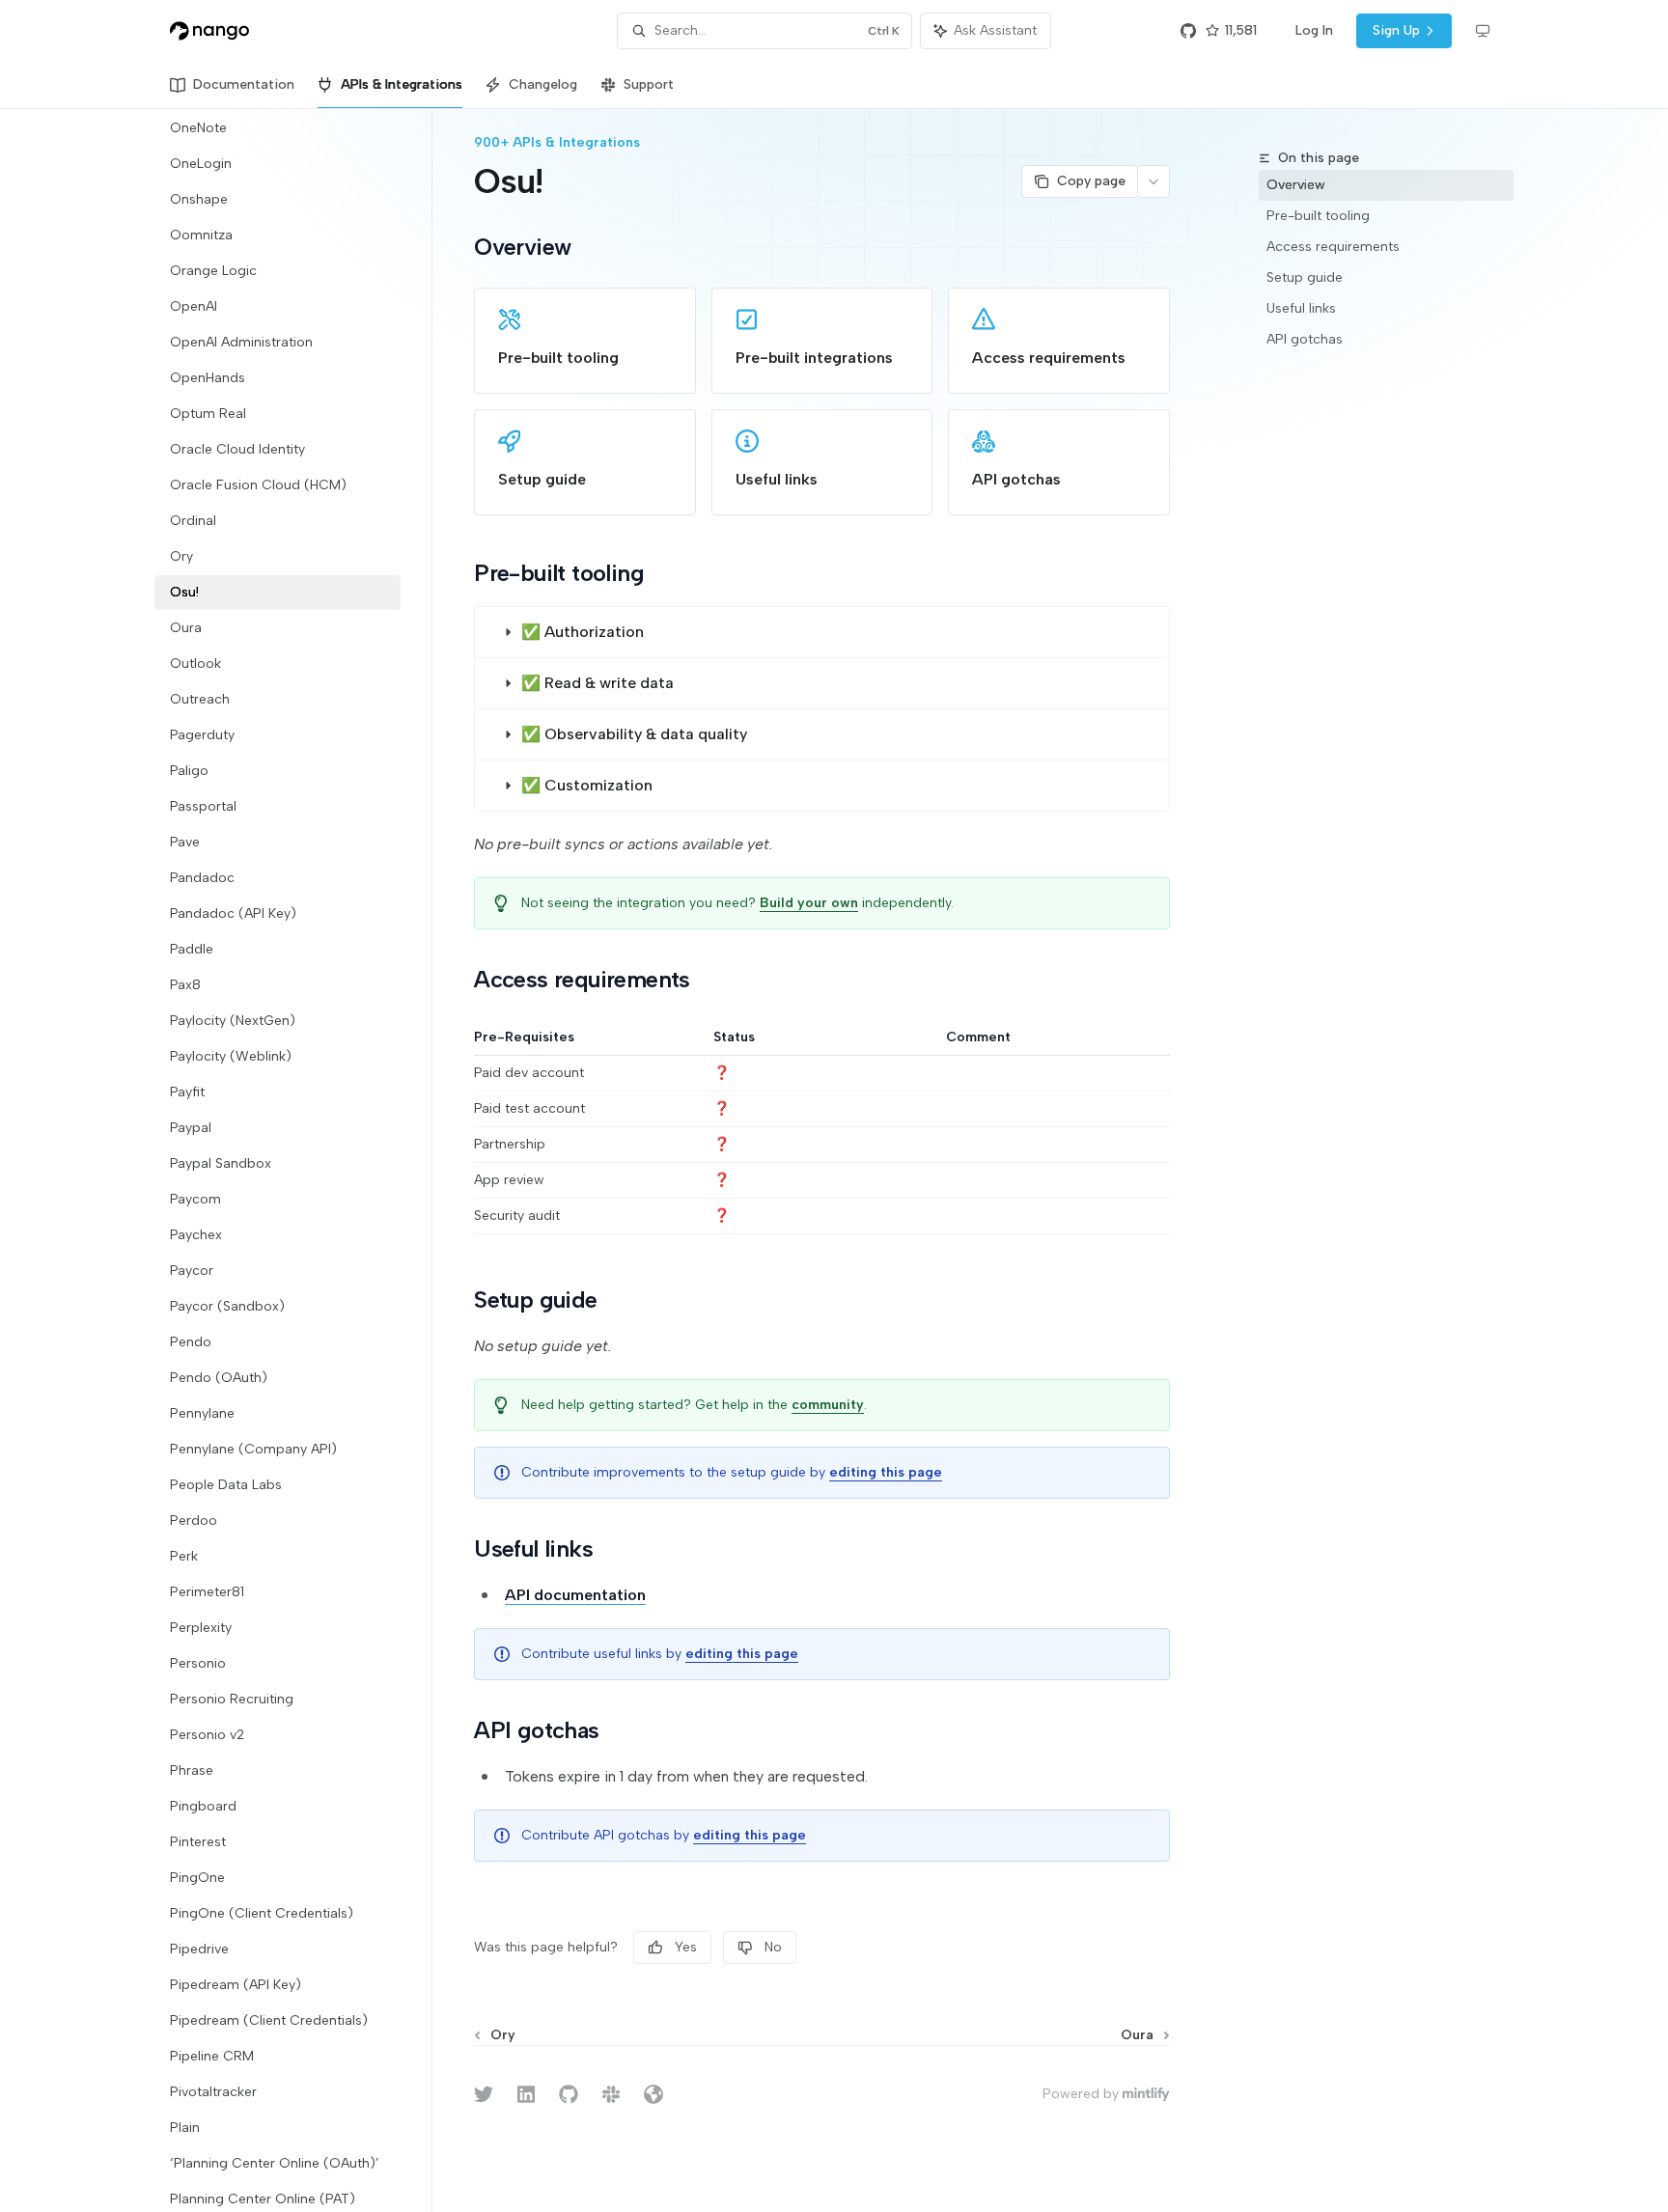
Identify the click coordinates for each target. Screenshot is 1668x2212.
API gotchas (1305, 339)
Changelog (543, 84)
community (828, 1405)
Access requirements (1333, 247)
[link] (585, 341)
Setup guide (1305, 277)
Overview (1296, 185)
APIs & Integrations (402, 84)
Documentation (244, 84)
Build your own (809, 903)
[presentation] (293, 1160)
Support (649, 84)
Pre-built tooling (1318, 216)
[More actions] (1154, 181)
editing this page (886, 1472)
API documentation (575, 1595)
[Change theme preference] (1483, 31)
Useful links (1301, 308)
